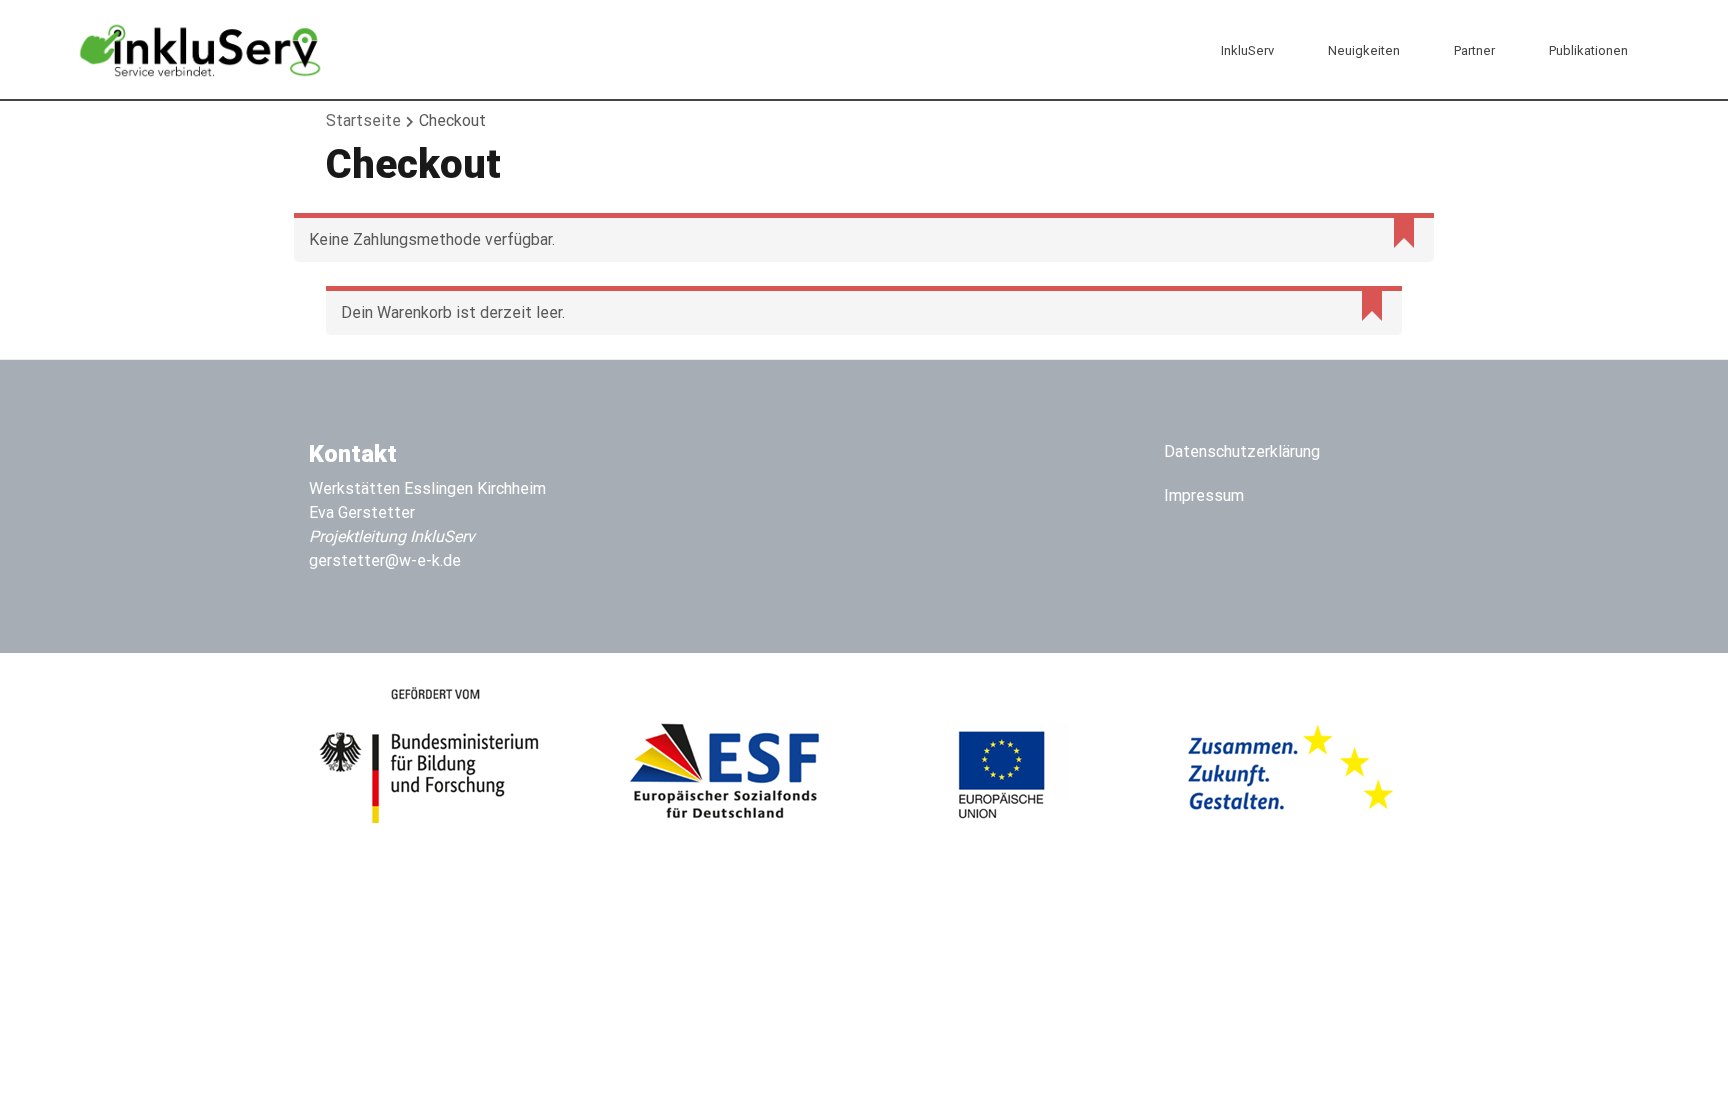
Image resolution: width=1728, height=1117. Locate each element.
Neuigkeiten (1364, 50)
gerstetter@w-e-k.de (385, 560)
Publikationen (1588, 50)
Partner (1474, 50)
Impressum (1204, 495)
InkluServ (1247, 50)
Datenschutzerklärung (1242, 451)
